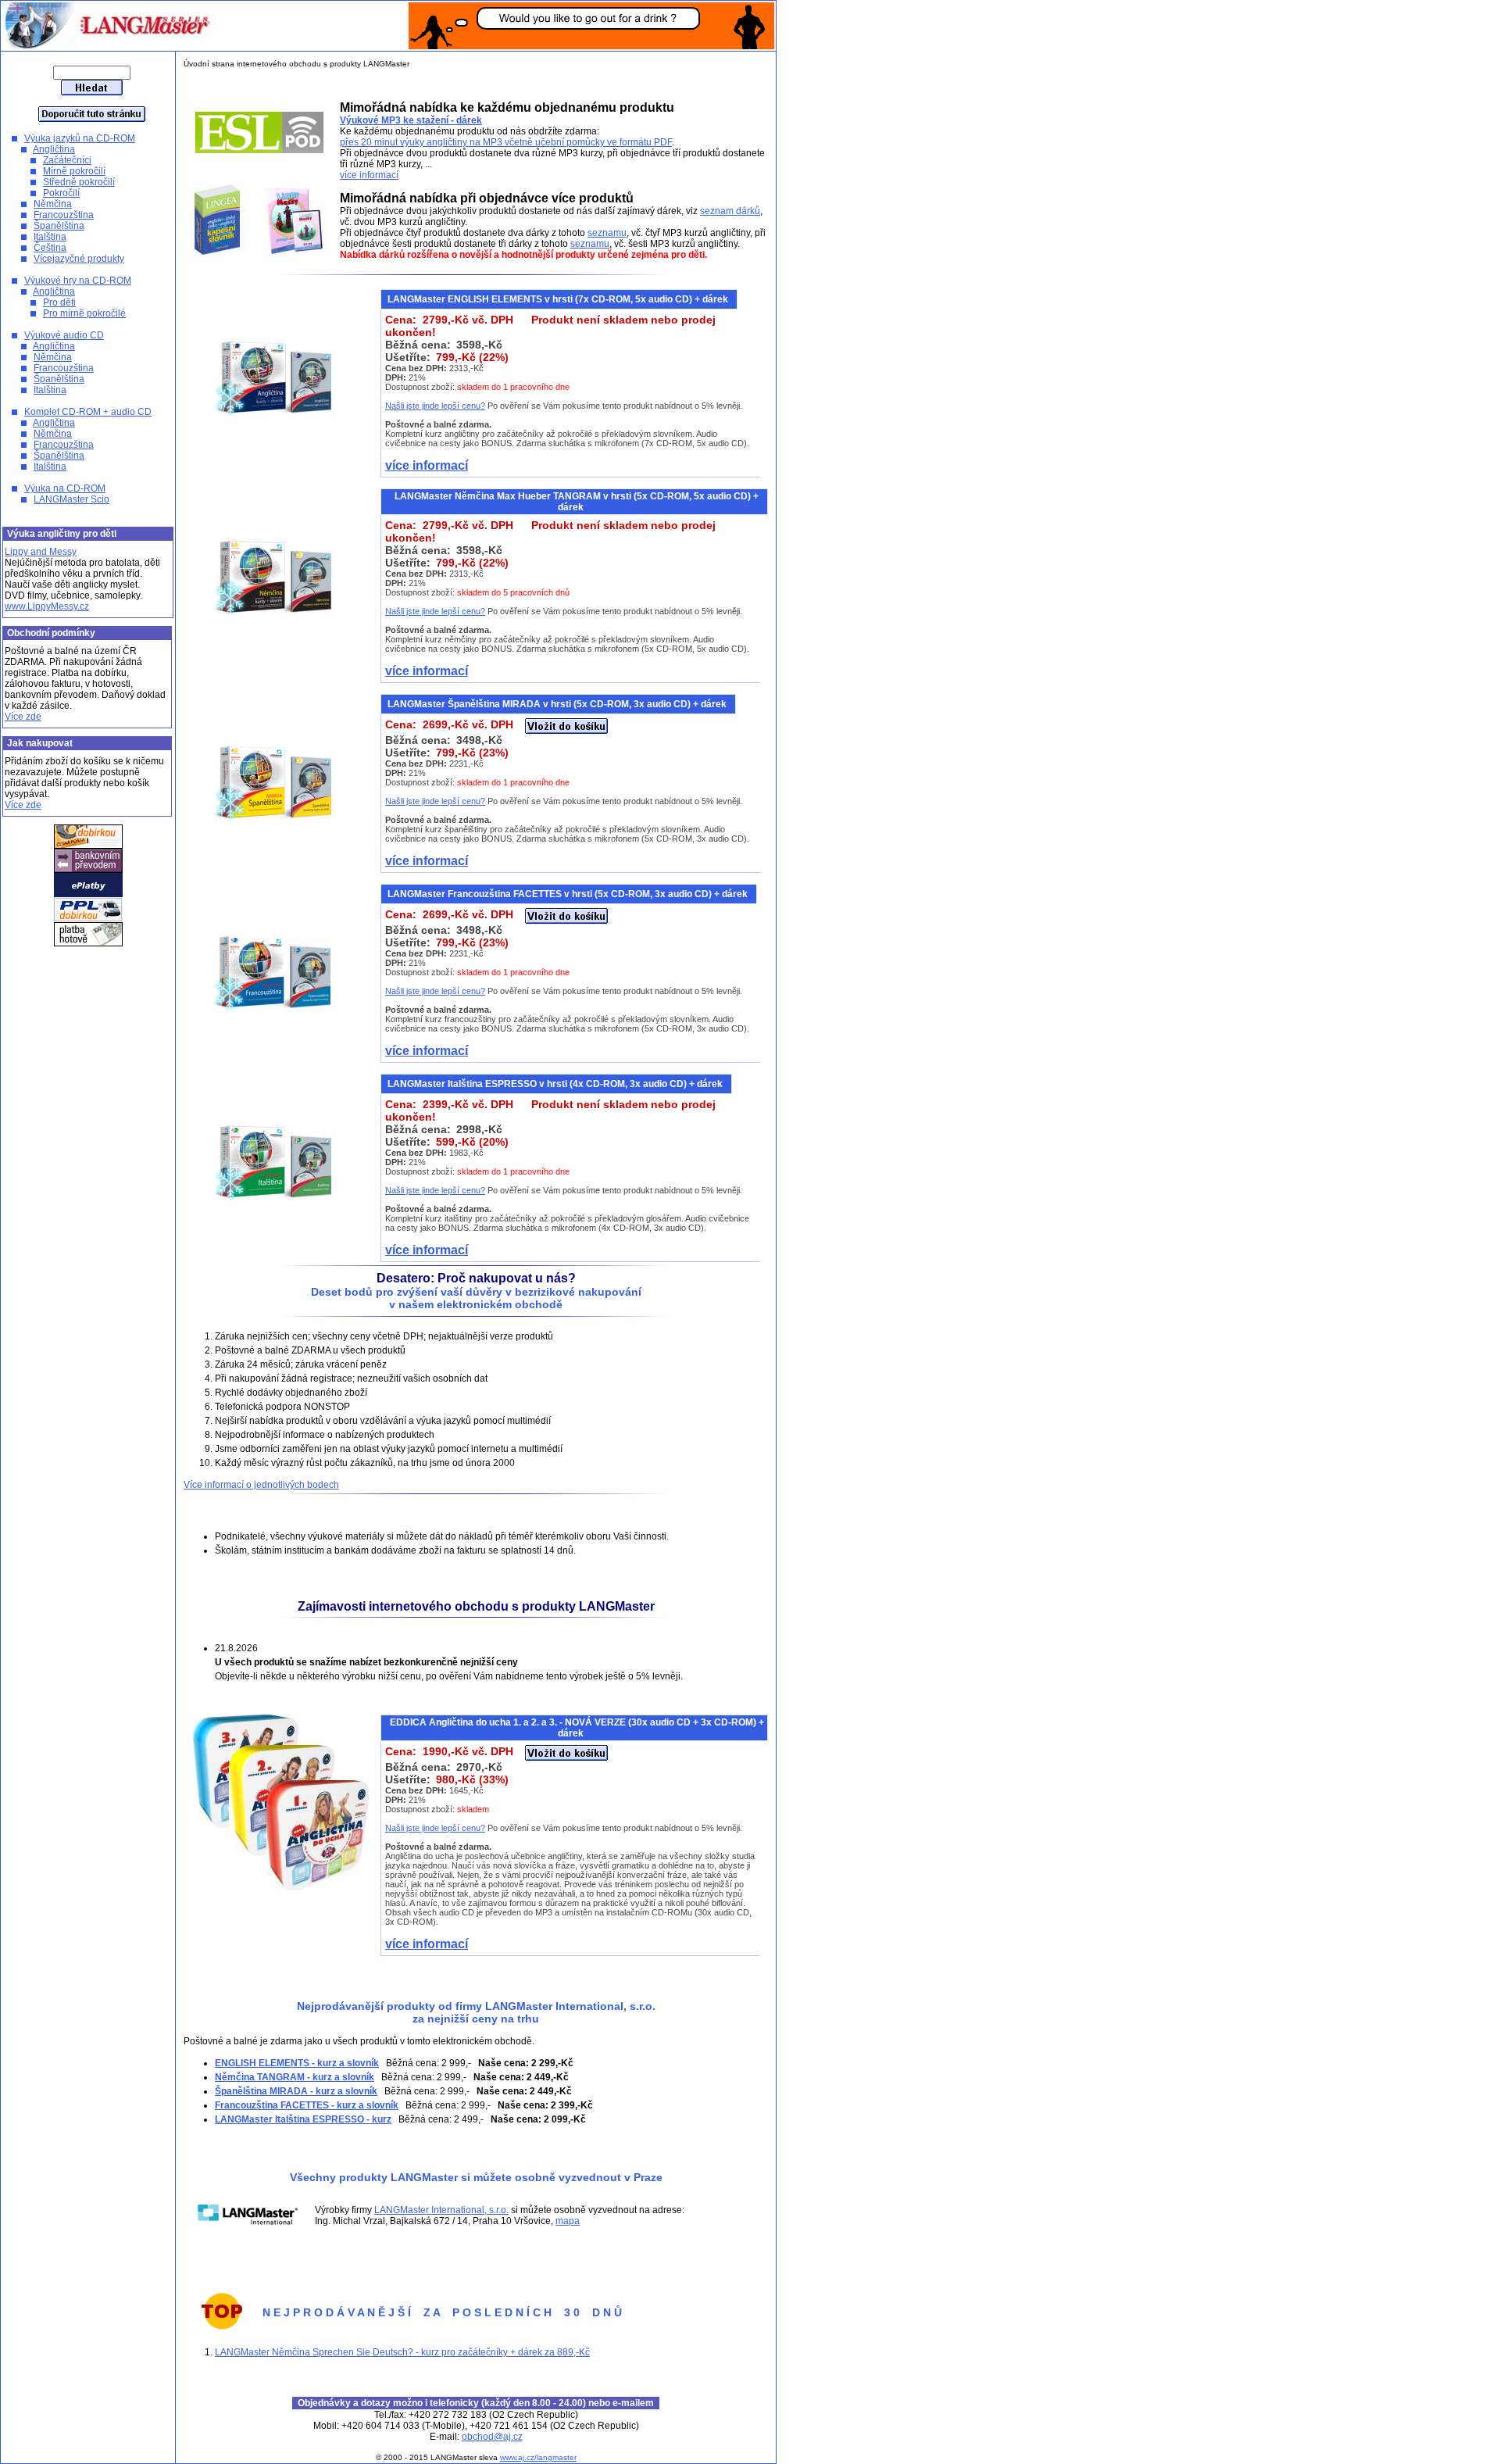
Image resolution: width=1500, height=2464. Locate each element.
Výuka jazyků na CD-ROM (80, 138)
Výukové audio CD (64, 335)
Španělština (59, 226)
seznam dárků (730, 211)
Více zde (23, 717)
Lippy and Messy (41, 552)
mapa (568, 2221)
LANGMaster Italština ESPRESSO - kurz (303, 2119)
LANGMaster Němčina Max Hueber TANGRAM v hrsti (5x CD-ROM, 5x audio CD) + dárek (577, 502)
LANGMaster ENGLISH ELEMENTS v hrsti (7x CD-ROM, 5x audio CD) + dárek (559, 299)
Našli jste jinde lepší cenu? (435, 406)
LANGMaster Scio (71, 499)
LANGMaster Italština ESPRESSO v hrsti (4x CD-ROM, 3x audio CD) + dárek (556, 1084)
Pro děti (59, 302)
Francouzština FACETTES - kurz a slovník (307, 2105)
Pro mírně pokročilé (84, 313)
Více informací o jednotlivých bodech (261, 1485)
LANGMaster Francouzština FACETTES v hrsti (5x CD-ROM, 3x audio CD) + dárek (569, 894)
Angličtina (54, 149)
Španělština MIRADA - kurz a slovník (296, 2091)
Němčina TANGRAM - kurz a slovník (295, 2077)
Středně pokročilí (79, 182)
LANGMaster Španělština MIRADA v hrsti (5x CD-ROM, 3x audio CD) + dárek (558, 704)
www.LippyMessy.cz (47, 606)
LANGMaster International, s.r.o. (441, 2210)
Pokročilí (61, 193)
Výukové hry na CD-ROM (78, 281)
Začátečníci (67, 160)
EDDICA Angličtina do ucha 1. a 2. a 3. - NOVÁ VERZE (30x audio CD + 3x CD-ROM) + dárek (577, 1728)
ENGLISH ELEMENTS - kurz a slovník (297, 2063)
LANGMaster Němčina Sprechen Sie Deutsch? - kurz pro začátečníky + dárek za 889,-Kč (402, 2352)
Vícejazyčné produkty (79, 259)
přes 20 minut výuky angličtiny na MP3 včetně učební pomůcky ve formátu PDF (506, 142)
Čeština (50, 248)
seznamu (607, 233)
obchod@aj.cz (492, 2437)
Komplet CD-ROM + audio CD (88, 412)
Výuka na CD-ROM (65, 488)
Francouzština (64, 215)
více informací (369, 175)
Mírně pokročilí (74, 171)
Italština (50, 237)
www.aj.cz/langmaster (538, 2457)
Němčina (53, 204)
